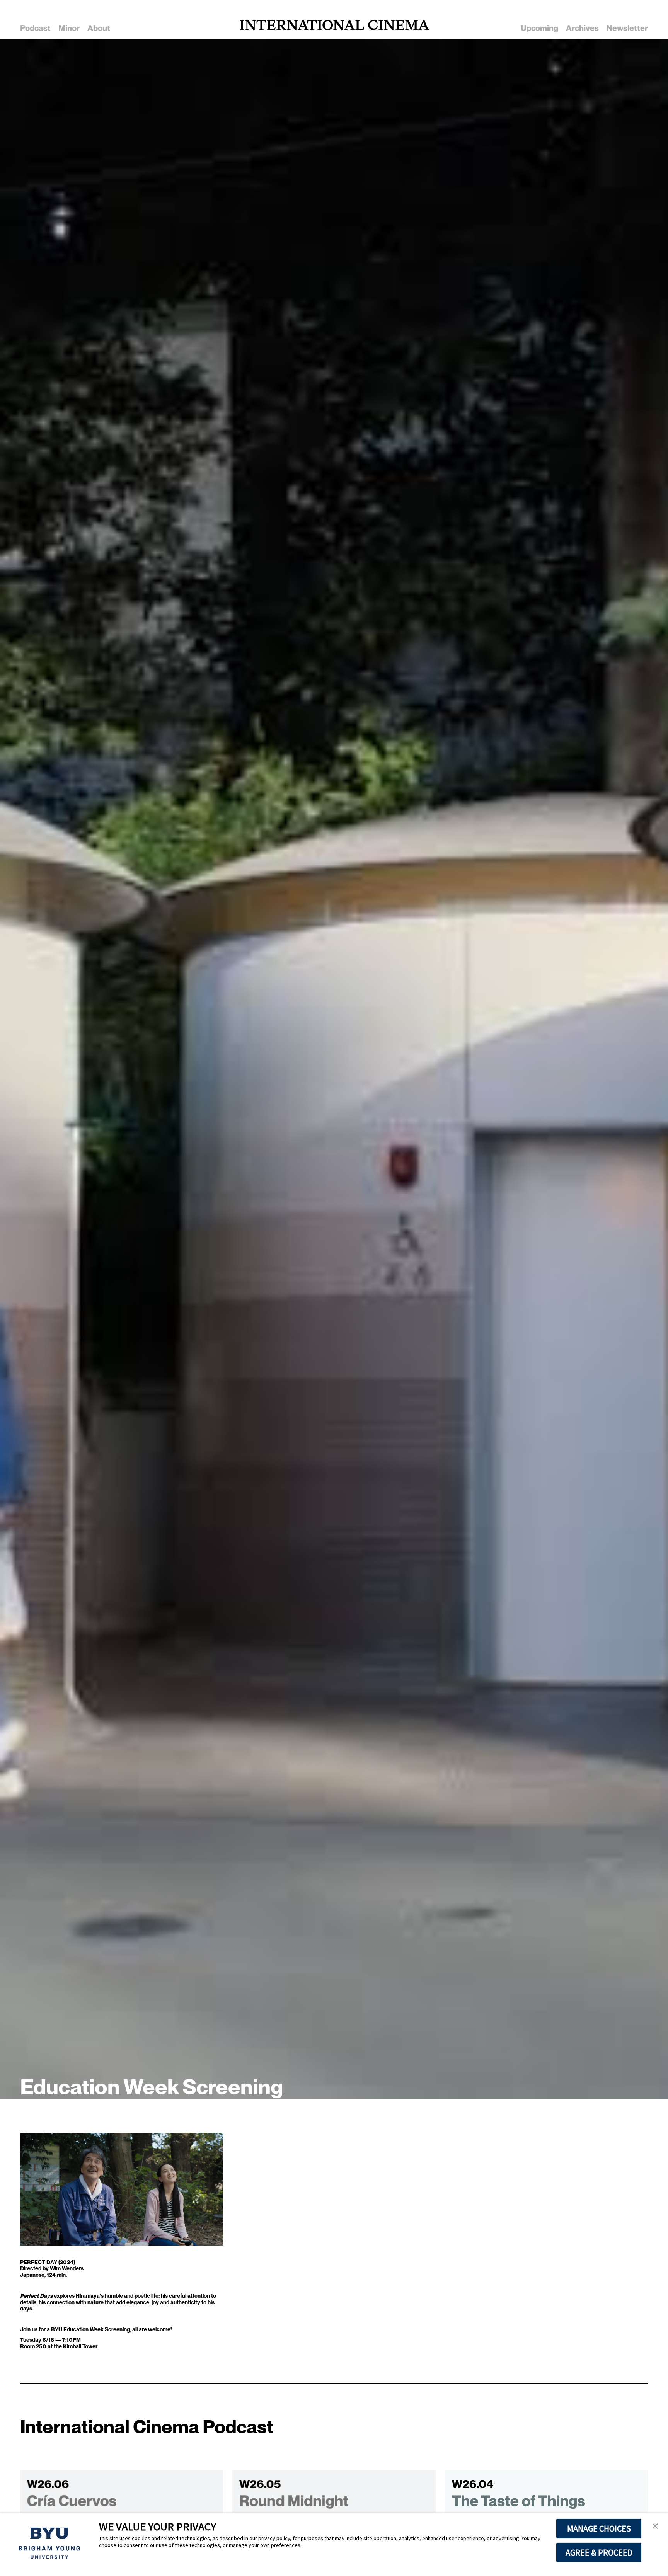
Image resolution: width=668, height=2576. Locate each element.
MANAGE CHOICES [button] (599, 2528)
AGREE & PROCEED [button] (599, 2552)
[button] (655, 2527)
